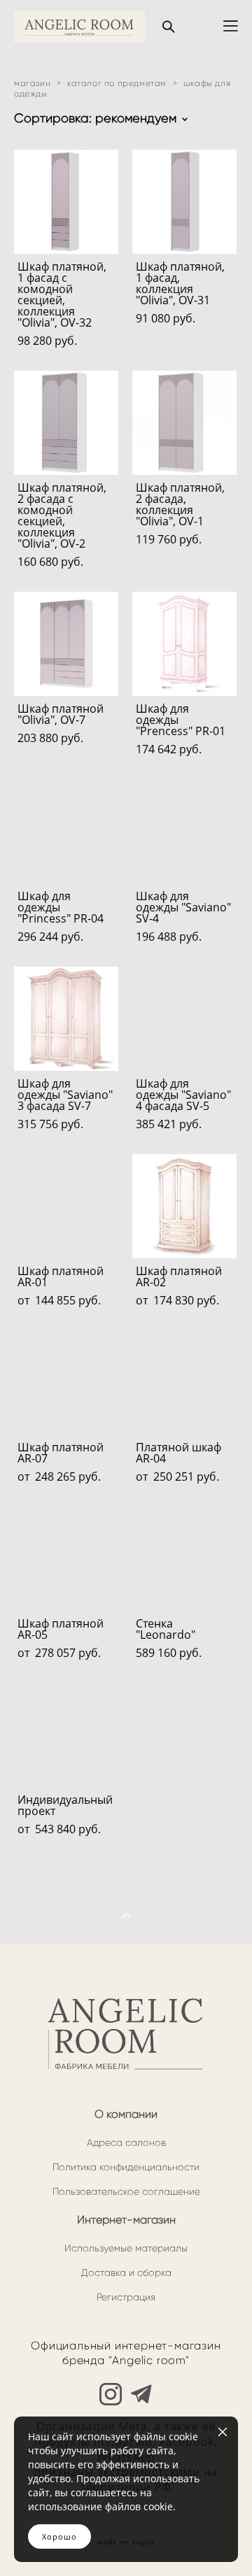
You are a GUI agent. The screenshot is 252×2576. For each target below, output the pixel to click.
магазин (32, 83)
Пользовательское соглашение (126, 2192)
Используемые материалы (126, 2248)
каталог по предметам (117, 83)
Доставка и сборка (126, 2273)
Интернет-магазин (126, 2220)
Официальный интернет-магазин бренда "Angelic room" (126, 2353)
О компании (126, 2114)
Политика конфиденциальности (126, 2167)
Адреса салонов (126, 2143)
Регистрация (126, 2297)
